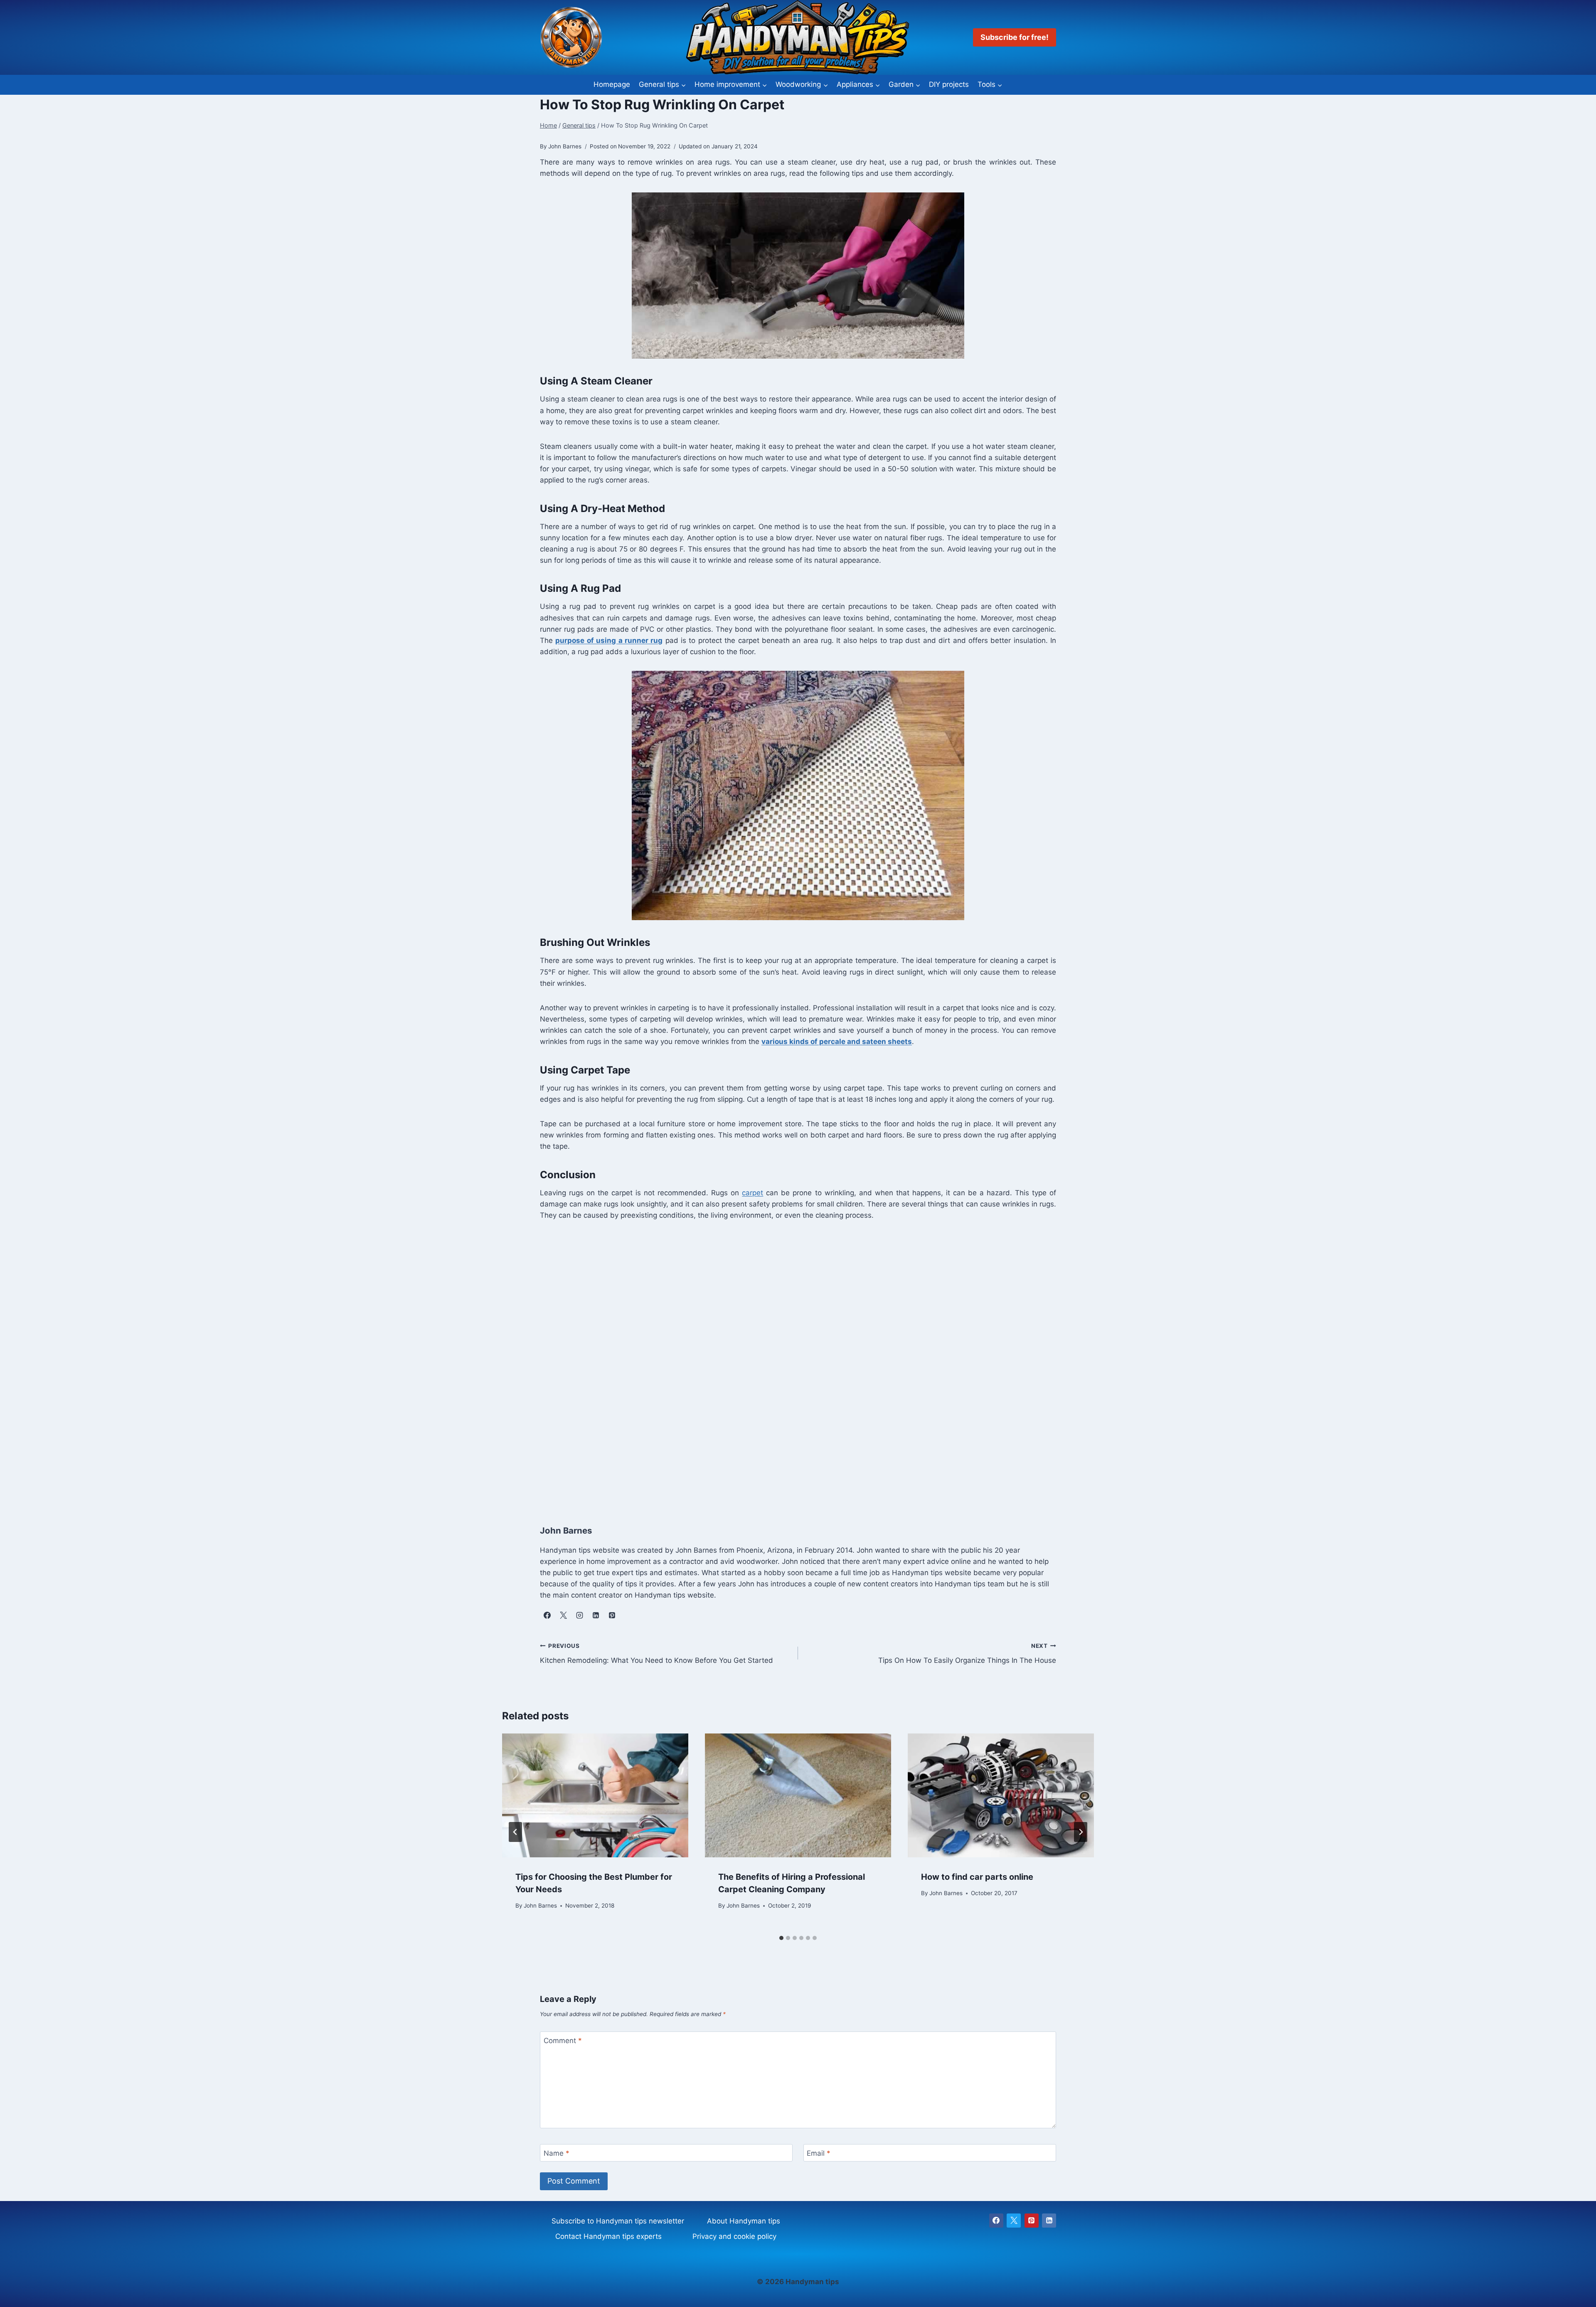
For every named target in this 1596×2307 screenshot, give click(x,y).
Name (557, 2153)
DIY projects (949, 84)
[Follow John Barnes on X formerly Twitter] (563, 1615)
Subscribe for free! (1015, 37)
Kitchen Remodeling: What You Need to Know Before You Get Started (656, 1653)
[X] (1014, 2221)
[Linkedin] (1049, 2221)
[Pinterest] (1032, 2221)
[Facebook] (996, 2221)
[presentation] (595, 1796)
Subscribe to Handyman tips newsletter (618, 2221)
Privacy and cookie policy (734, 2236)
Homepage (612, 84)
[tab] (781, 1938)
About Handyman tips (744, 2221)
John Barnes (540, 1906)
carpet (752, 1193)
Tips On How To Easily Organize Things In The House (967, 1653)
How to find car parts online (977, 1877)
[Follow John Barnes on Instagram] (579, 1615)
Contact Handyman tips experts (608, 2236)
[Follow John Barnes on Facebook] (547, 1615)
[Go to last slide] (515, 1832)
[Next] (1081, 1832)
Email (819, 2153)
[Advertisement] (789, 1370)
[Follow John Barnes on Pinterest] (612, 1615)
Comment (563, 2041)
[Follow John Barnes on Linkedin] (596, 1615)
